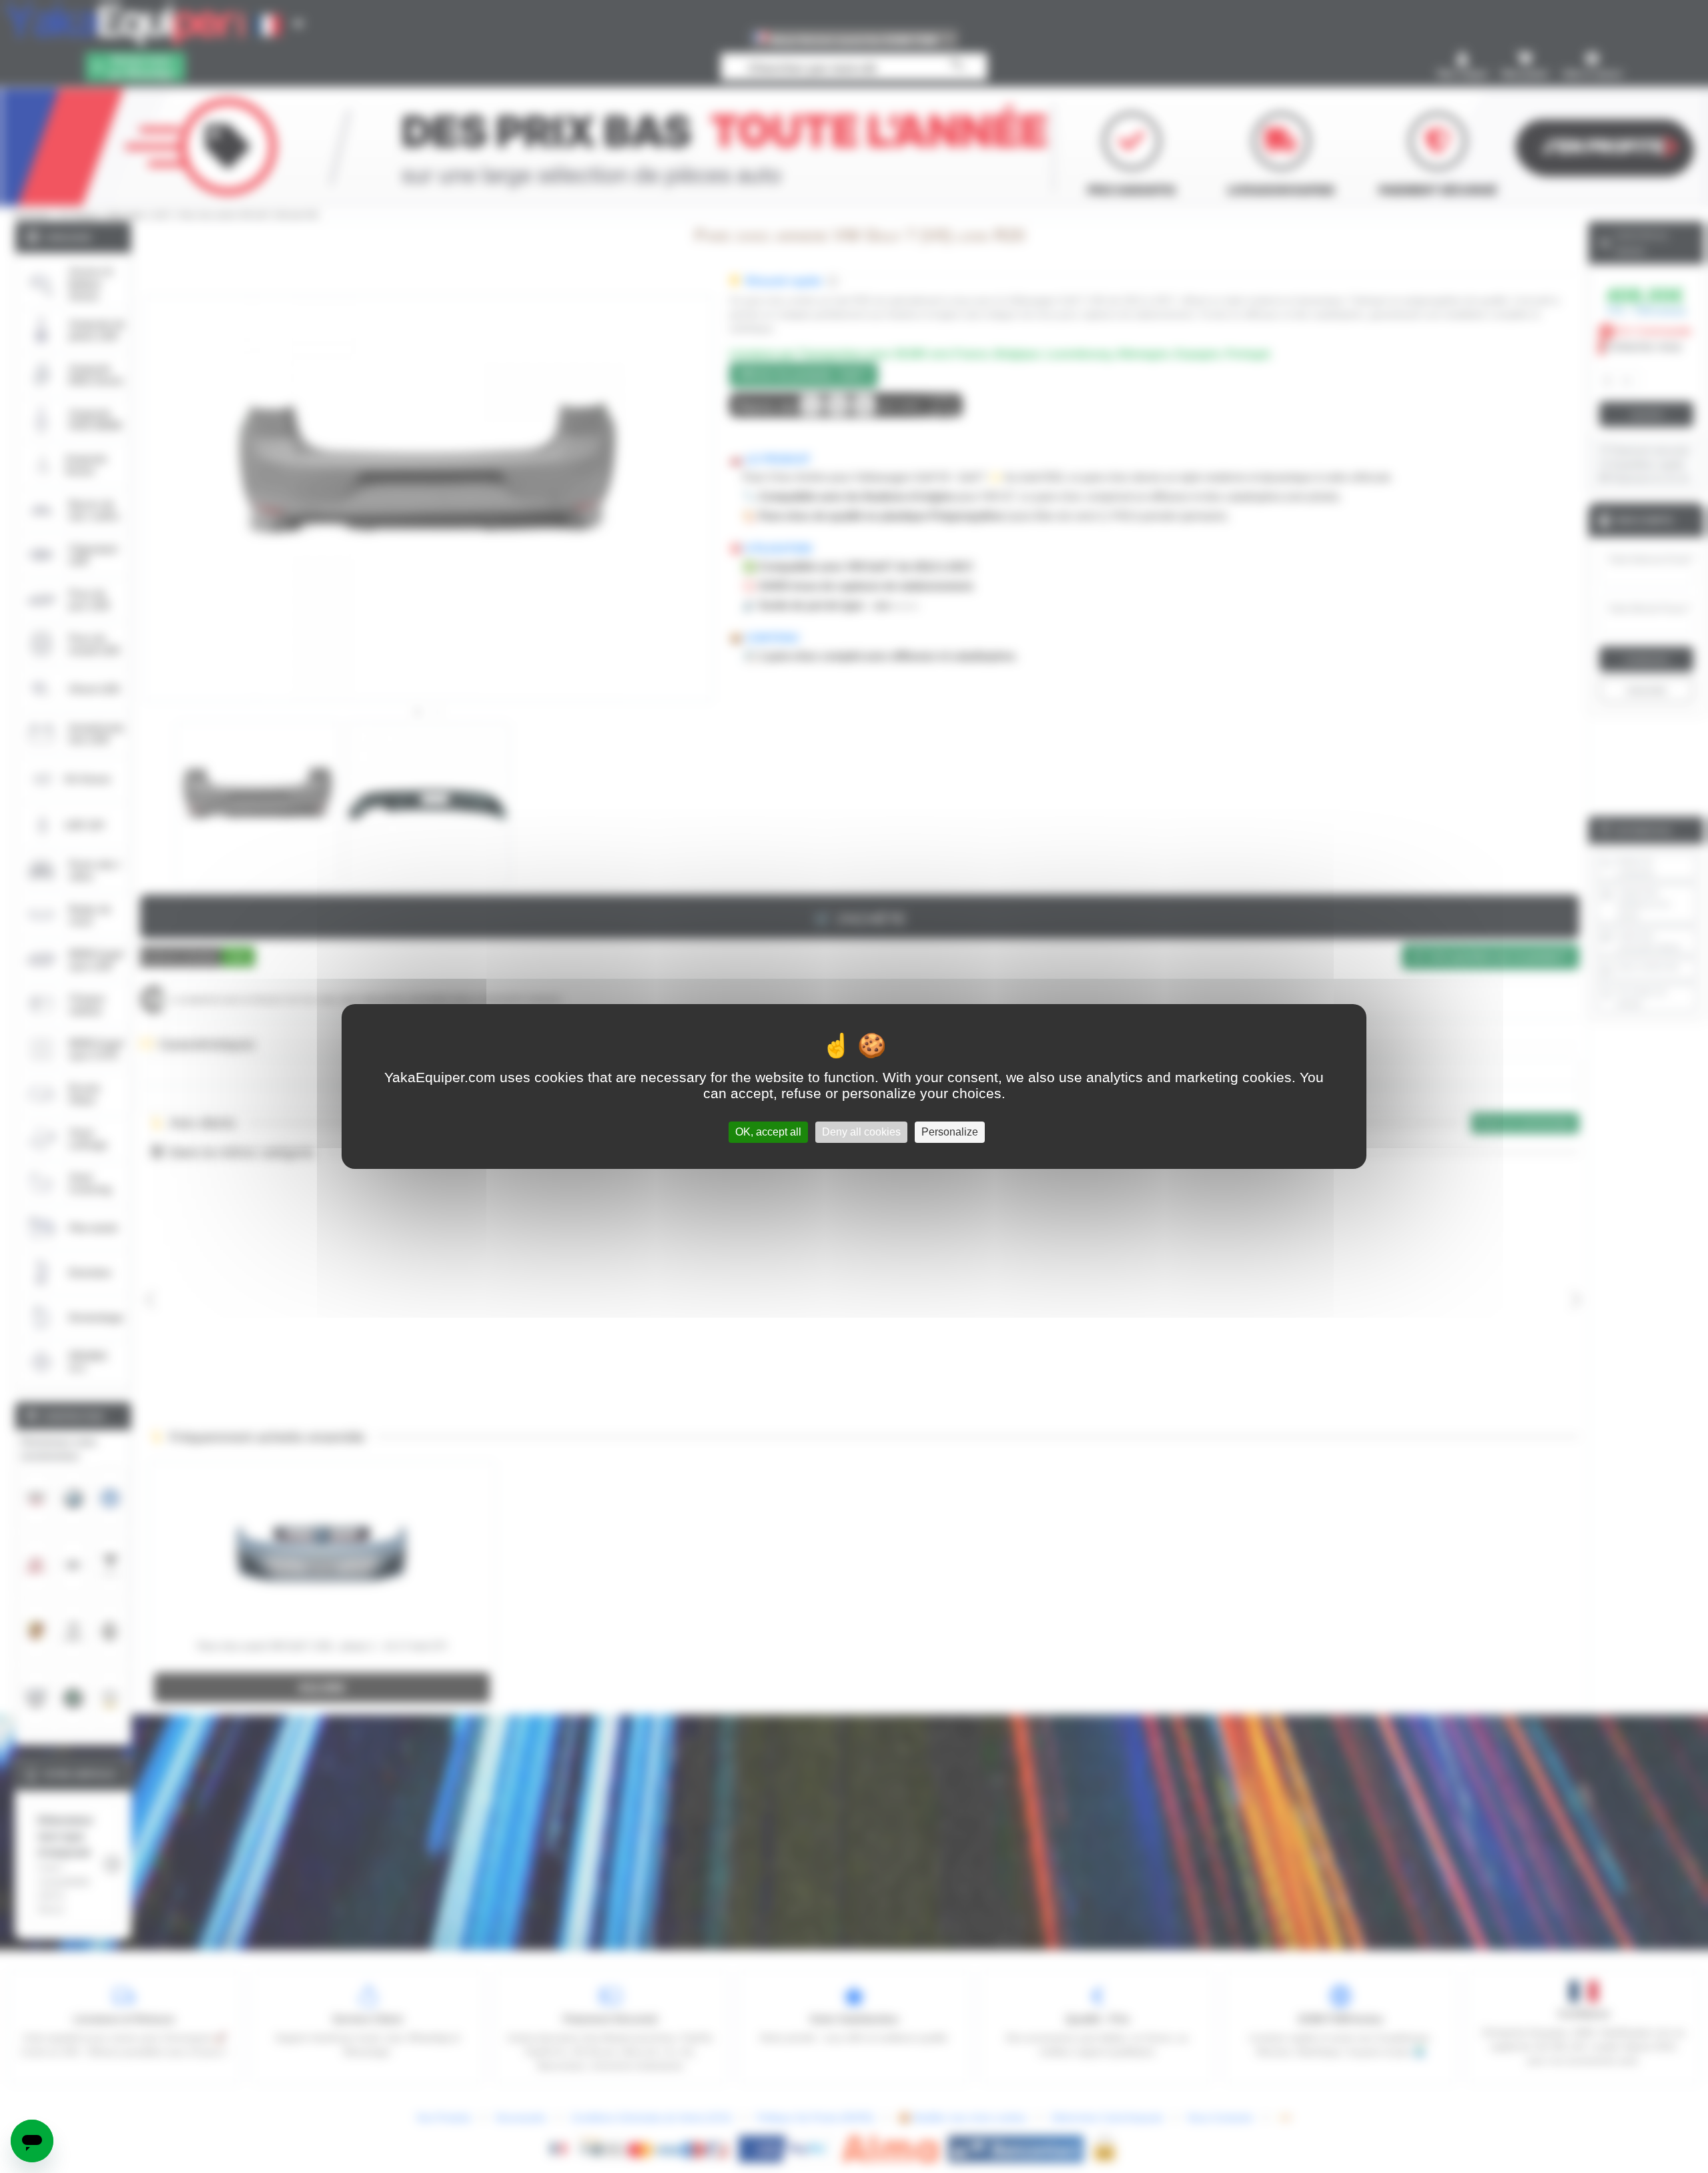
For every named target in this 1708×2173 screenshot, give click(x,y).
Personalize (950, 1132)
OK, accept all (768, 1132)
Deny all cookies (861, 1132)
